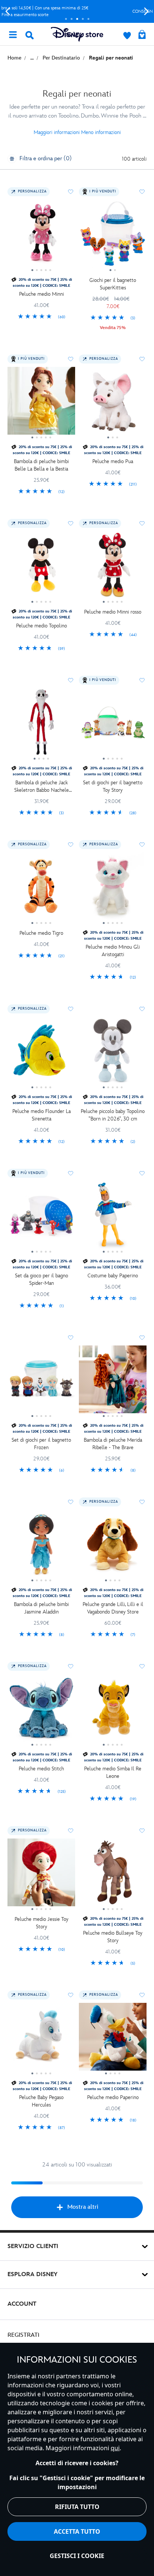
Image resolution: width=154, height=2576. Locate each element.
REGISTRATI (23, 2335)
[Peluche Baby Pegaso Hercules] (41, 2040)
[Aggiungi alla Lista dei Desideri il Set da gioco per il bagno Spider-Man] (71, 1173)
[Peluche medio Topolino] (41, 568)
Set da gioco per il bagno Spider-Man (41, 1279)
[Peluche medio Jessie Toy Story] (41, 1875)
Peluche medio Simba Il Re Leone (113, 1772)
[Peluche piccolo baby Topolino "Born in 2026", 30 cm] (113, 1053)
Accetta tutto (77, 2531)
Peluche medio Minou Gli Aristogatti (113, 951)
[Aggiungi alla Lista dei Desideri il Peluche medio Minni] (71, 192)
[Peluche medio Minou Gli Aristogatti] (113, 889)
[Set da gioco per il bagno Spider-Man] (41, 1218)
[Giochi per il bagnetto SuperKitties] (113, 236)
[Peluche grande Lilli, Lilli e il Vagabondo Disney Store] (113, 1546)
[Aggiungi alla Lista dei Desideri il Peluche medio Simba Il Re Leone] (142, 1666)
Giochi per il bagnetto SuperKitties (113, 284)
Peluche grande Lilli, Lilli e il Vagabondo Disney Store (113, 1608)
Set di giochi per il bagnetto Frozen (41, 1444)
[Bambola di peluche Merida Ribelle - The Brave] (113, 1382)
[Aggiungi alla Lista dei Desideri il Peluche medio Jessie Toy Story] (71, 1831)
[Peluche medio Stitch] (41, 1711)
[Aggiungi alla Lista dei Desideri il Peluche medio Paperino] (142, 1995)
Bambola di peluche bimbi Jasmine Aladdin (41, 1608)
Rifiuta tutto (77, 2507)
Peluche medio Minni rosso (113, 612)
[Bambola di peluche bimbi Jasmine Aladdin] (41, 1546)
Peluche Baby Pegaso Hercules (41, 2101)
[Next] (146, 11)
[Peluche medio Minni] (41, 236)
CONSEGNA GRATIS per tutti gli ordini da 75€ (77, 11)
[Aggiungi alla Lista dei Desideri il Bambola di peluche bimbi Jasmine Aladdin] (71, 1502)
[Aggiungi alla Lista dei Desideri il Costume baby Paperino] (142, 1173)
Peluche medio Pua (113, 461)
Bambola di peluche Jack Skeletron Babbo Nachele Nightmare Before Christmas (41, 787)
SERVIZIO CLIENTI (33, 2246)
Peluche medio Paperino (113, 2097)
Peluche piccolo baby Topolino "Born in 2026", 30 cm (113, 1115)
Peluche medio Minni (41, 294)
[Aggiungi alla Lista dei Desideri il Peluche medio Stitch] (71, 1666)
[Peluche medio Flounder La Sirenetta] (41, 1053)
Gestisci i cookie (77, 2556)
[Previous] (8, 11)
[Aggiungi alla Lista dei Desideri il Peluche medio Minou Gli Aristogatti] (142, 845)
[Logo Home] (77, 34)
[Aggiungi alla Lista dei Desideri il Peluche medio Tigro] (71, 845)
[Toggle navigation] (13, 34)
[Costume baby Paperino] (113, 1218)
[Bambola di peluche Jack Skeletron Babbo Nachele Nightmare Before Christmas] (41, 725)
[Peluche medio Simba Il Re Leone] (113, 1711)
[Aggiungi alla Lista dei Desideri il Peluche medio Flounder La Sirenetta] (71, 1009)
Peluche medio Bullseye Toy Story (113, 1937)
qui (115, 2448)
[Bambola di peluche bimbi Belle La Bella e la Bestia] (41, 404)
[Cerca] (30, 35)
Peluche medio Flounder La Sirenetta (41, 1115)
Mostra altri (83, 2207)
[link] (41, 317)
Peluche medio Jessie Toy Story (41, 1923)
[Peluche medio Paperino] (113, 2040)
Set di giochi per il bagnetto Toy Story (113, 786)
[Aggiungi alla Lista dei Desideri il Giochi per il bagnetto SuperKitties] (142, 192)
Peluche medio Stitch (41, 1769)
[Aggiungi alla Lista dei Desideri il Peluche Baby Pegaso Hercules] (71, 1995)
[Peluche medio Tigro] (41, 889)
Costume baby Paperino (113, 1276)
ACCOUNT (22, 2304)
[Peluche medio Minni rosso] (113, 568)
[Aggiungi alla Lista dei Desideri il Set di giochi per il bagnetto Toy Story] (142, 680)
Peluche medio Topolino (41, 626)
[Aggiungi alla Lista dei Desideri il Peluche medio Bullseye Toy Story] (142, 1831)
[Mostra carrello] (142, 35)
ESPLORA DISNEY (33, 2274)
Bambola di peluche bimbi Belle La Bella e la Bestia (41, 465)
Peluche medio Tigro (41, 933)
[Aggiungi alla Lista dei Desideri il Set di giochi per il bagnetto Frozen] (71, 1338)
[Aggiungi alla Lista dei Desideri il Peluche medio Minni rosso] (142, 523)
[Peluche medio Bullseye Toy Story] (113, 1875)
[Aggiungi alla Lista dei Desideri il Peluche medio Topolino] (71, 523)
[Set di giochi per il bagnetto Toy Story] (113, 725)
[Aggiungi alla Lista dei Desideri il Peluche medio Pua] (142, 359)
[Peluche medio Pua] (113, 404)
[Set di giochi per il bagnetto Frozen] (41, 1382)
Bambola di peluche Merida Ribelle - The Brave (113, 1444)
